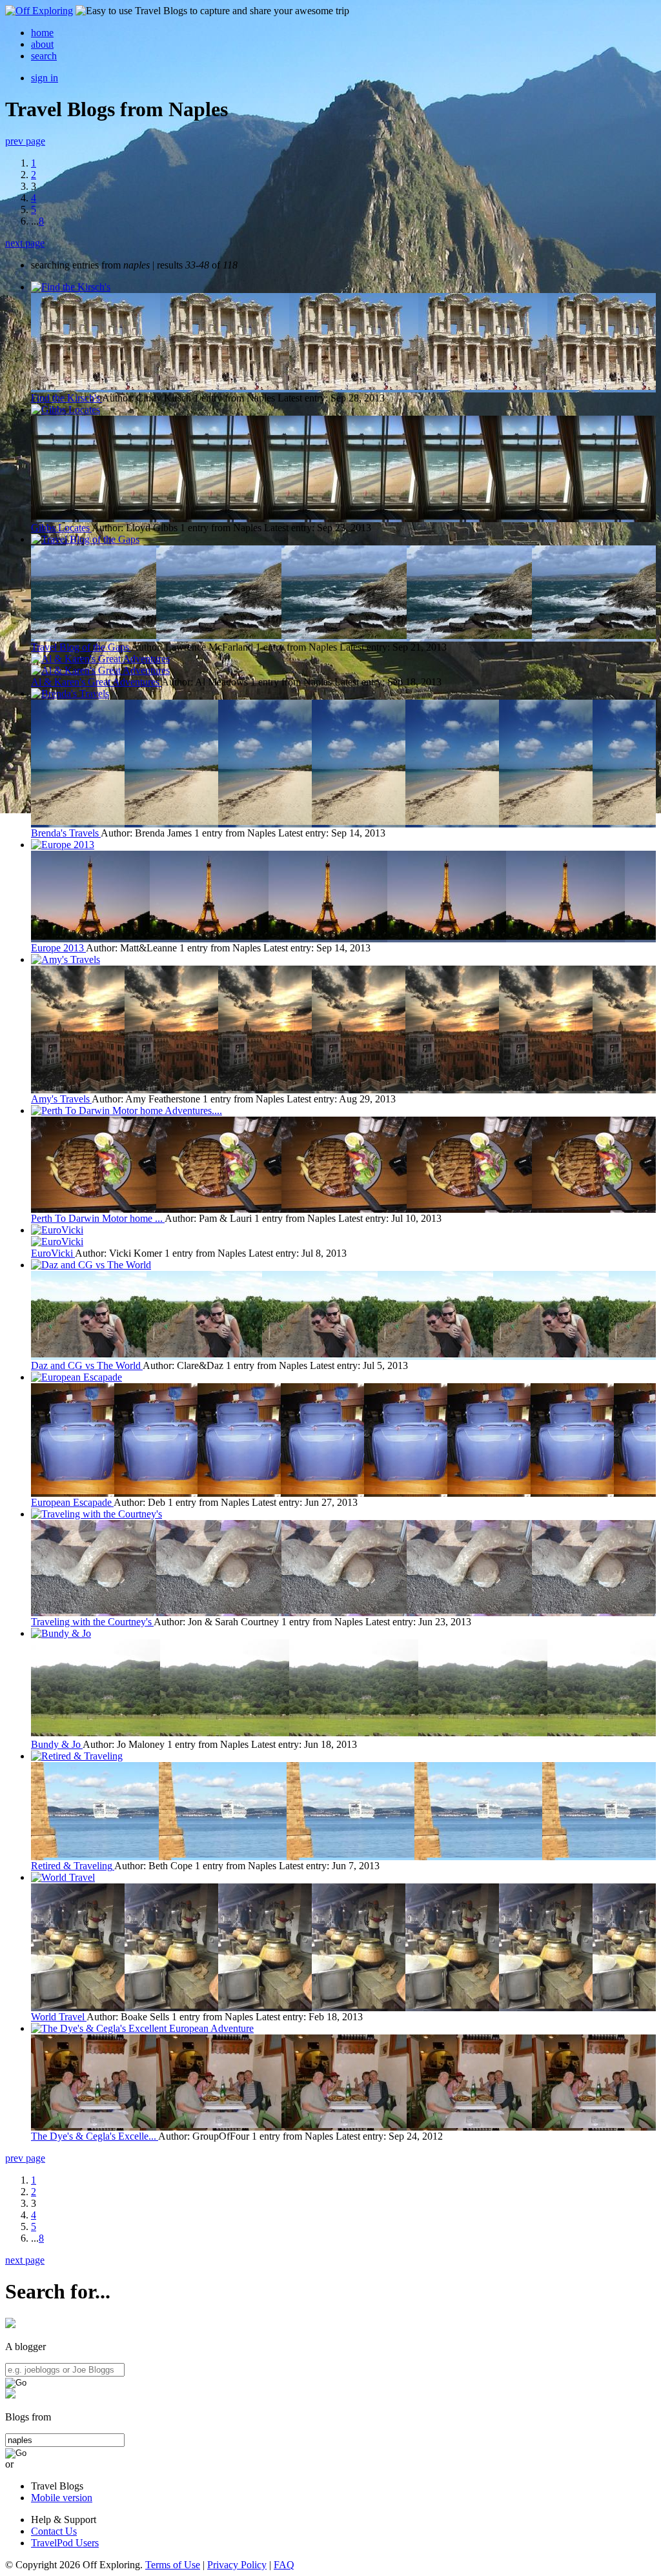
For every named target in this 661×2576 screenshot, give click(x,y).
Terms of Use (173, 2565)
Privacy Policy (237, 2565)
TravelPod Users (65, 2543)
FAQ (284, 2565)
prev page (25, 141)
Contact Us (54, 2531)
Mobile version (62, 2498)
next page (25, 243)
